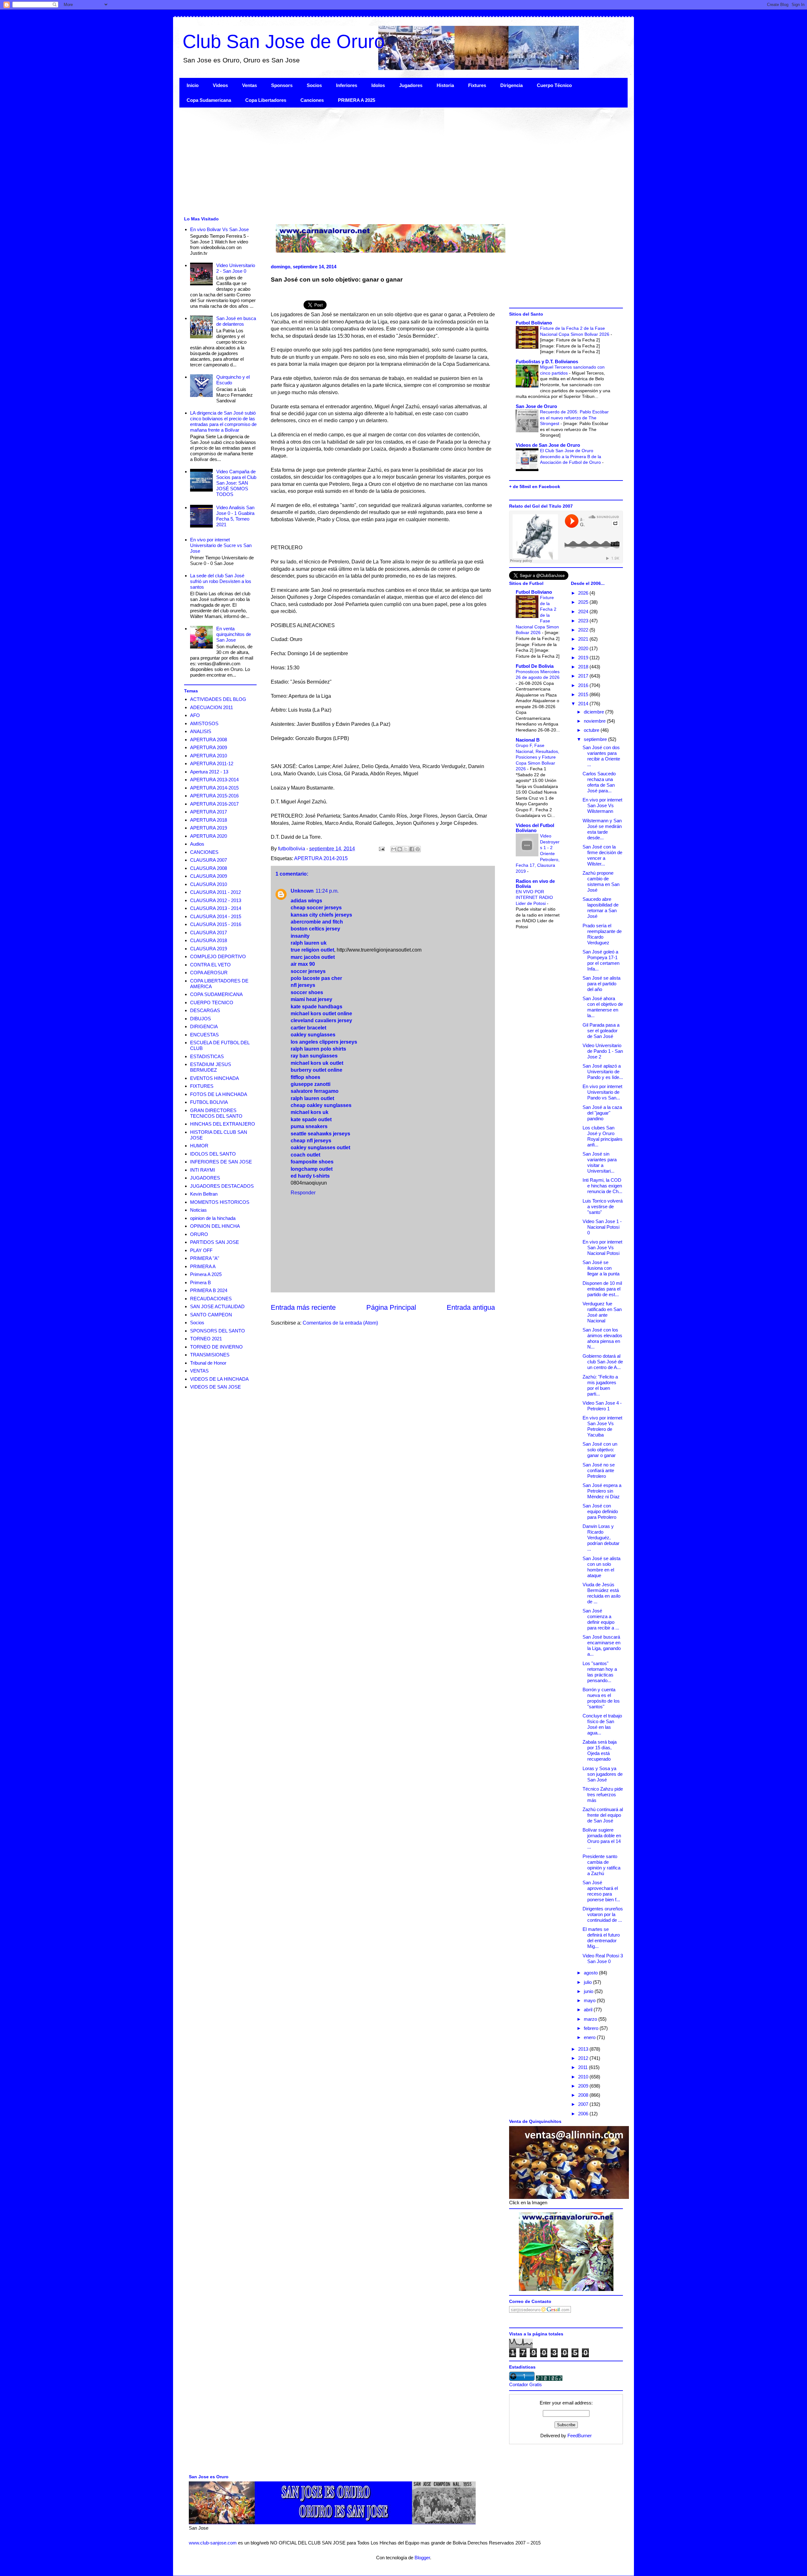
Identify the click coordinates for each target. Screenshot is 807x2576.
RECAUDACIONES (211, 1299)
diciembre (595, 712)
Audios (197, 844)
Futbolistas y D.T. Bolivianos (547, 361)
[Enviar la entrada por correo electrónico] (381, 849)
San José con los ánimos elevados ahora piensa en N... (602, 1338)
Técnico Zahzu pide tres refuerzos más (603, 1795)
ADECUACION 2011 (212, 707)
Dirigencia (511, 85)
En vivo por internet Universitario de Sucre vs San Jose (221, 545)
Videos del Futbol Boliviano (535, 828)
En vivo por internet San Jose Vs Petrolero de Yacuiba (602, 1426)
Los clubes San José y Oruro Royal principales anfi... (603, 1136)
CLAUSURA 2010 (209, 884)
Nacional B (528, 740)
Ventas (250, 85)
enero (590, 2037)
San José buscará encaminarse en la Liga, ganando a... (602, 1645)
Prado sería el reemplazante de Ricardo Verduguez (602, 934)
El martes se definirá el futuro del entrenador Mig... (601, 1938)
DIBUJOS (200, 1019)
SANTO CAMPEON (211, 1315)
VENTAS (199, 1371)
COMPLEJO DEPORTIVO (218, 956)
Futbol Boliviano (534, 323)
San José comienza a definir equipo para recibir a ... (601, 1619)
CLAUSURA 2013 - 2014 (216, 908)
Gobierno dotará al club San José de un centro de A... (603, 1362)
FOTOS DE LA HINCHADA (219, 1094)
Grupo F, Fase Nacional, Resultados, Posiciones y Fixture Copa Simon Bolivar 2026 (537, 757)
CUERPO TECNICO (212, 1002)
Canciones (312, 100)
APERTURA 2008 (209, 740)
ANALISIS (201, 731)
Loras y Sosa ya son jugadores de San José (603, 1774)
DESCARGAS (205, 1010)
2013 (584, 2049)
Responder (303, 1193)
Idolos (378, 85)
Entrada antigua (471, 1307)
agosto (591, 1973)
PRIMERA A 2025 (357, 100)
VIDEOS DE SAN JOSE (215, 1387)
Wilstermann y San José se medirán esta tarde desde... (602, 829)
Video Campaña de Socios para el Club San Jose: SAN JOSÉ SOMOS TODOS (236, 483)
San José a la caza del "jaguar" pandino (602, 1113)
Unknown (302, 891)
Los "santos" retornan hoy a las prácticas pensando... (600, 1672)
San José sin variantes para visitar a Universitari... (600, 1162)
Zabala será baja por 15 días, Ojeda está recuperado (600, 1750)
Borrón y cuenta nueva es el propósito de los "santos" (601, 1698)
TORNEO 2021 (206, 1339)
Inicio (193, 85)
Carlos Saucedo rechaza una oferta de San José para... (599, 782)
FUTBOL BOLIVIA (209, 1102)
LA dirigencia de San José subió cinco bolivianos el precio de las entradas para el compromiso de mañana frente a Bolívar (223, 421)
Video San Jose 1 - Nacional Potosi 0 (602, 1227)
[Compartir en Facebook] (412, 849)
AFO (195, 715)
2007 (584, 2104)
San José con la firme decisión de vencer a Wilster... (602, 855)
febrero (592, 2028)
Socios (314, 85)
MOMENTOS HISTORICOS (220, 1202)
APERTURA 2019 (209, 828)
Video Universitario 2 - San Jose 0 (236, 268)
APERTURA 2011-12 (212, 763)
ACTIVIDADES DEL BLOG (218, 699)
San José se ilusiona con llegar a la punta (601, 1268)
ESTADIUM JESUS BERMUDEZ (211, 1067)
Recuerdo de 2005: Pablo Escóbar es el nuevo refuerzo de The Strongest (574, 418)
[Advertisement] (369, 161)
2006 (584, 2114)
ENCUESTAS (204, 1035)
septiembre (596, 739)
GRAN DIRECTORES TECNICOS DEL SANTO (216, 1113)
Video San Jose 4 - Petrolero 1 (602, 1406)
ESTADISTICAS (207, 1056)
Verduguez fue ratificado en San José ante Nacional (602, 1312)
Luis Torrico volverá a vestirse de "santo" (603, 1206)
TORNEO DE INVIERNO (216, 1347)
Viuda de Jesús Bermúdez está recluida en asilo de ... (601, 1593)
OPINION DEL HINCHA (215, 1226)
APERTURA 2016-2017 (214, 804)
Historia (445, 85)
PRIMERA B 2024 (209, 1290)
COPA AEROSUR (209, 973)
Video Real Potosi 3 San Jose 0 (603, 1958)
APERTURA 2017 (209, 812)
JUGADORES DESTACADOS (222, 1186)
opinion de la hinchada (213, 1218)
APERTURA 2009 (209, 747)
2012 (584, 2058)
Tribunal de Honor (208, 1363)
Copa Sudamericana (209, 100)
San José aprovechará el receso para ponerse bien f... (601, 1891)
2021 (584, 639)
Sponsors (282, 85)
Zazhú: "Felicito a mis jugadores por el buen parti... (600, 1385)
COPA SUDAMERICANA (216, 994)
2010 (584, 2077)
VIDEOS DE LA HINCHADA (219, 1379)
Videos (220, 85)
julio (588, 1982)
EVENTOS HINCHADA (215, 1078)
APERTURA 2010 (209, 756)
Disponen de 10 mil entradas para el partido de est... (602, 1289)
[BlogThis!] (400, 849)
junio (589, 1991)
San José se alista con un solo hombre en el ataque (601, 1567)
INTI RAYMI (203, 1170)
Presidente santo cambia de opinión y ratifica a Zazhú (601, 1865)
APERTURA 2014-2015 (321, 858)
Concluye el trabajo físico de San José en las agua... (602, 1724)
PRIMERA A (203, 1266)
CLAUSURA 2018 (209, 940)
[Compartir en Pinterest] (418, 849)
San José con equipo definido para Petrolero (600, 1511)
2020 (584, 648)
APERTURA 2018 (209, 820)
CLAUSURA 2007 (209, 860)
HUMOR (199, 1146)
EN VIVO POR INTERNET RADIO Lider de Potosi (534, 898)
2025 (584, 602)
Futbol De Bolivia (535, 666)
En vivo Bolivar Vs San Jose (219, 229)
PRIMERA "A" (205, 1258)
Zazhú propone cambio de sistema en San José (601, 881)
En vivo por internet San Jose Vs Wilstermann (602, 805)
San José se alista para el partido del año (601, 984)
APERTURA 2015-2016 (214, 796)
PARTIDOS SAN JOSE (215, 1242)
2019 (584, 658)
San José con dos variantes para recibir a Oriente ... (601, 756)
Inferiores (347, 85)
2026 (584, 593)
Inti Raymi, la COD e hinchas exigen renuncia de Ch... (602, 1186)
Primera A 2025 (206, 1274)
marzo (591, 2019)
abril (589, 2010)
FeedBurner (580, 2436)
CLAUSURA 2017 (209, 932)
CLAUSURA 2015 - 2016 (216, 924)
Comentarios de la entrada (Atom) (340, 1323)
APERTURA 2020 (209, 836)
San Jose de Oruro (536, 406)
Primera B (200, 1282)
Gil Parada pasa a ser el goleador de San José (601, 1031)
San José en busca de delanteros (236, 321)
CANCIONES (204, 852)
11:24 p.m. (327, 891)
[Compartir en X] (406, 849)
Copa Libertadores (266, 100)
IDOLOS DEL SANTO (213, 1154)
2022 (584, 630)
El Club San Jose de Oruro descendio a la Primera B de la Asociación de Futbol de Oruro (571, 456)
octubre (592, 730)
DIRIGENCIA (204, 1026)
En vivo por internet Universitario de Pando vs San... (602, 1092)
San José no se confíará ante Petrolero (599, 1470)
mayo (590, 2000)
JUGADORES (205, 1178)
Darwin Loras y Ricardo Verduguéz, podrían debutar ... (601, 1538)
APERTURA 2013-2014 (214, 780)
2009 (584, 2086)
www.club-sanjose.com (213, 2543)
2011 (583, 2067)
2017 (584, 676)
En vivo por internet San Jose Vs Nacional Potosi (602, 1247)
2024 (584, 612)
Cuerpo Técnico (554, 85)
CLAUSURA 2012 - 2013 (216, 900)
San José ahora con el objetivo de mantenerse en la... (603, 1007)
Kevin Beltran (204, 1194)
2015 (584, 694)
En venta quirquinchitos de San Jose (234, 634)
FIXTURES (202, 1086)
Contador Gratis (525, 2384)
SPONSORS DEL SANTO (218, 1331)
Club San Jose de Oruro (284, 41)
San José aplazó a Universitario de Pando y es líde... (603, 1072)
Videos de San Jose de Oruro (548, 445)
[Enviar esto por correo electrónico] (394, 849)
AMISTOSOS (204, 723)
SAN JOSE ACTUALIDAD (217, 1306)
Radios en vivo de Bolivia (535, 884)
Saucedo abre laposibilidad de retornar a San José (601, 908)
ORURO (199, 1234)
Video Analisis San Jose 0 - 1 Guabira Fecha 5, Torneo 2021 (235, 516)
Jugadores (411, 85)
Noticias (198, 1210)
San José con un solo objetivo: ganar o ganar (600, 1450)
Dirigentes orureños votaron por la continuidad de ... (603, 1914)
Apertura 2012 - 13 (209, 772)
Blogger (422, 2558)
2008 (584, 2095)
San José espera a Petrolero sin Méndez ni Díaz (602, 1491)
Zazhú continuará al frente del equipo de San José (603, 1815)
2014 (584, 704)
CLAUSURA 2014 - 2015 (216, 916)
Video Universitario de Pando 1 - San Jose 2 (603, 1051)
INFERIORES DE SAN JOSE (221, 1162)
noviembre (595, 721)
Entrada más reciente (303, 1307)
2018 (584, 667)
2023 (584, 621)
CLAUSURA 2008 (209, 868)
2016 (584, 685)
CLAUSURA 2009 (209, 876)
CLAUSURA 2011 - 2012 (215, 892)
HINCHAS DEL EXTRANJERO (223, 1124)
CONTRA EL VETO (210, 965)
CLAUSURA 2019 (209, 949)
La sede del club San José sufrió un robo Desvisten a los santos (221, 581)
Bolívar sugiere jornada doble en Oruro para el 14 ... (602, 1838)
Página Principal (391, 1307)
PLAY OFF (201, 1250)
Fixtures (477, 85)
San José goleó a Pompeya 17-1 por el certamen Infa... (601, 960)
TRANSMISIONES (210, 1355)
